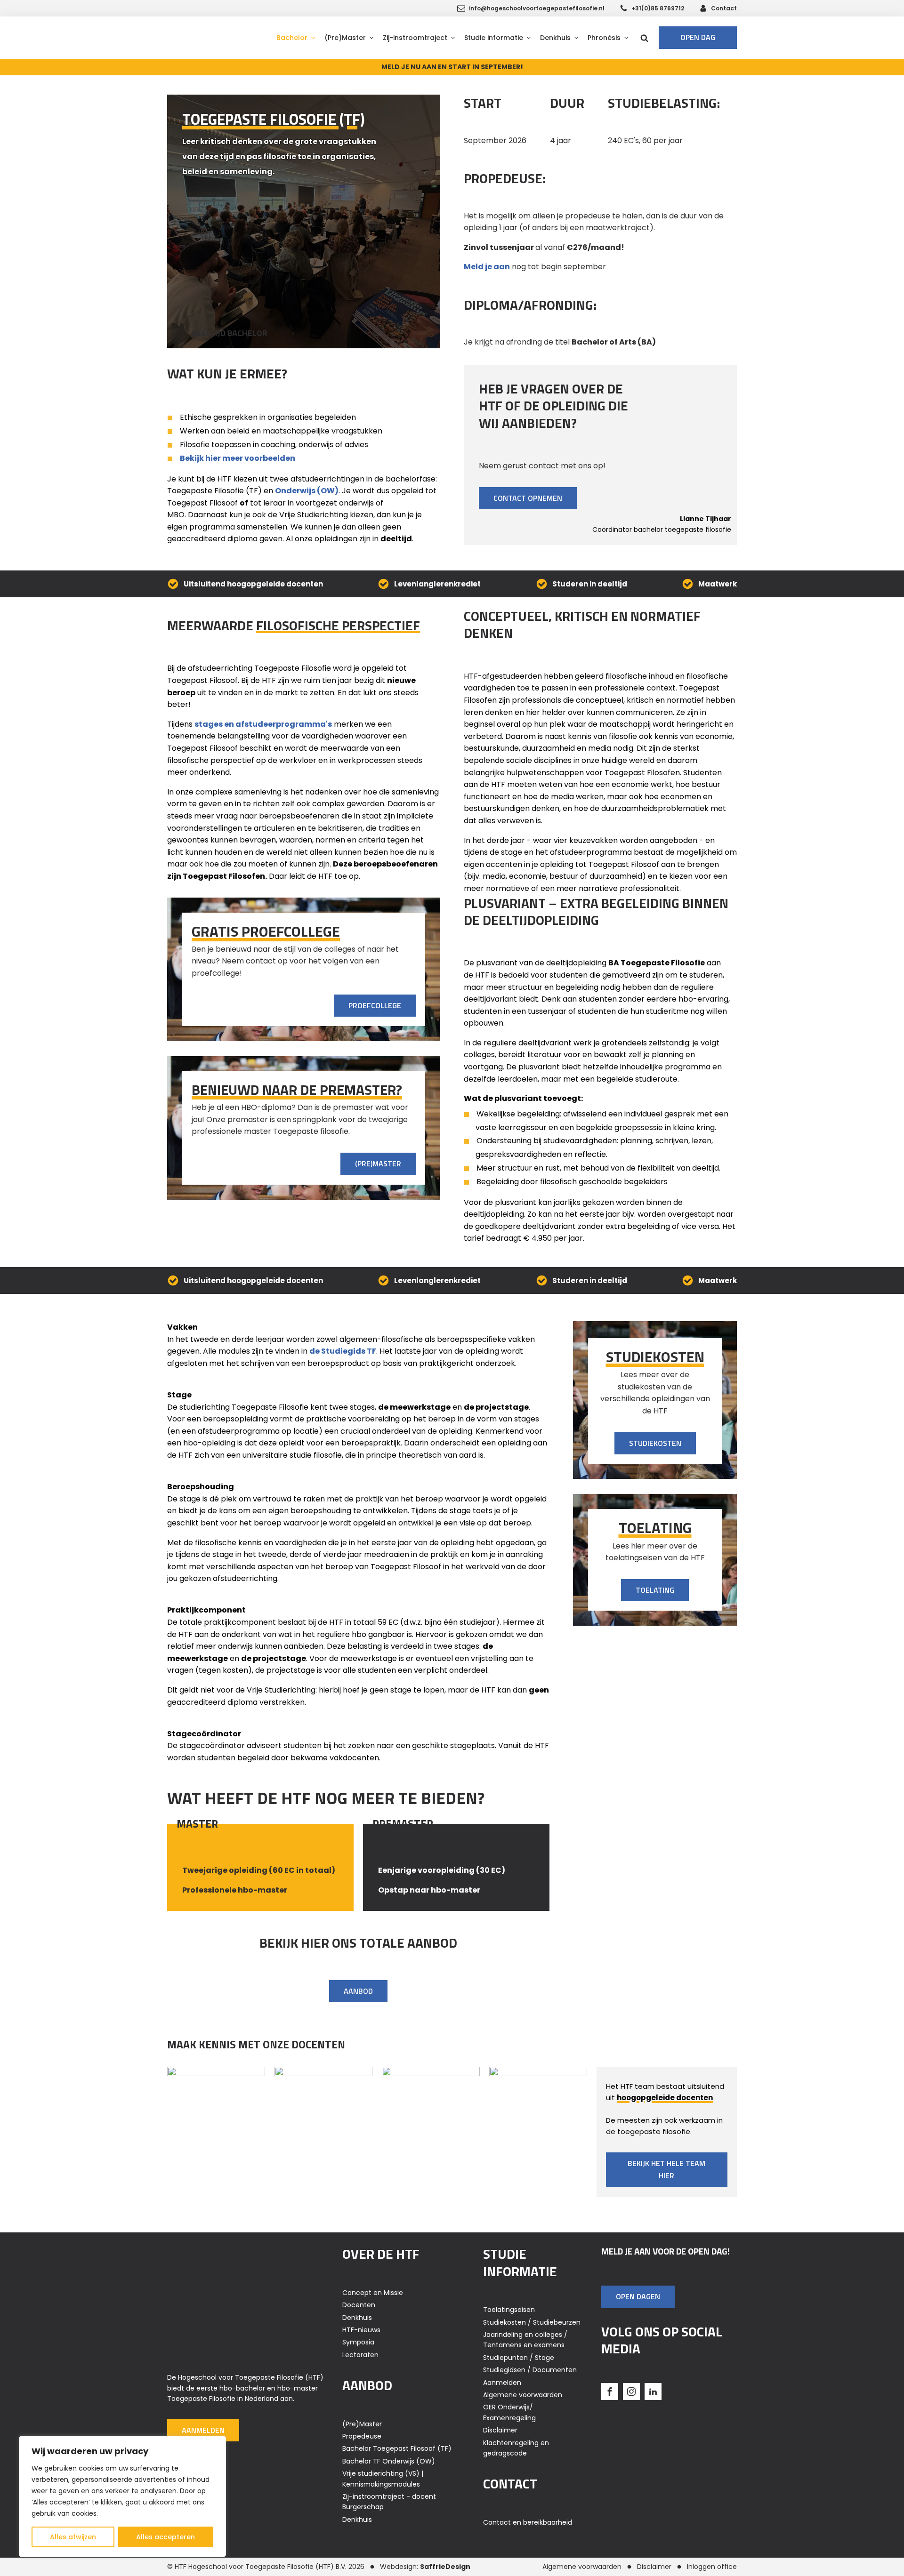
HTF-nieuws (361, 2330)
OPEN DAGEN (638, 2296)
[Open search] (644, 38)
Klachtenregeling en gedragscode (516, 2448)
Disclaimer (500, 2430)
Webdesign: (425, 2567)
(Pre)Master (362, 2424)
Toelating (655, 1590)
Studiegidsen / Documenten (530, 2370)
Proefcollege (375, 1005)
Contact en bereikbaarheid (528, 2522)
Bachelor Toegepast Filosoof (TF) (397, 2448)
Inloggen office (712, 2567)
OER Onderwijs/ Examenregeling (509, 2412)
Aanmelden (203, 2430)
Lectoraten (360, 2355)
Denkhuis (357, 2318)
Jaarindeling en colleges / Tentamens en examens (525, 2340)
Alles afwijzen (73, 2537)
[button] (295, 38)
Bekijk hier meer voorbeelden (238, 458)
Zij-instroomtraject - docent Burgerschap (389, 2502)
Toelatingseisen (509, 2310)
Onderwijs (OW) (307, 491)
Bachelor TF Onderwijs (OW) (389, 2461)
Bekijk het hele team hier (666, 2169)
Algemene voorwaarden (523, 2395)
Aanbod (358, 1991)
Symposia (358, 2342)
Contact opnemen (528, 498)
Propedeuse (362, 2436)
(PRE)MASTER (378, 1164)
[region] (122, 2496)
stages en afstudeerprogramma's (263, 724)
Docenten (359, 2305)
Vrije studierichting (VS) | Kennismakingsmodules (383, 2479)
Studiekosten (655, 1443)
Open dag (698, 37)
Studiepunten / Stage (519, 2358)
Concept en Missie (373, 2293)
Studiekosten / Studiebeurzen (532, 2322)
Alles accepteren (165, 2537)
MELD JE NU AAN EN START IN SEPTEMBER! (452, 67)
